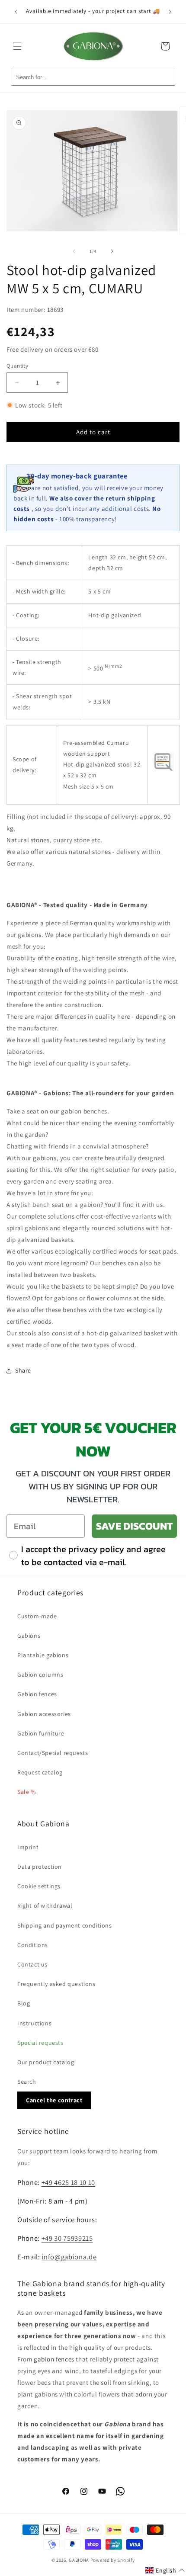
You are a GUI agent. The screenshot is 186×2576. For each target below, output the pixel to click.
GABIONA (79, 2560)
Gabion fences (37, 1694)
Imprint (28, 1847)
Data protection (40, 1867)
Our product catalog (46, 2062)
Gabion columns (40, 1675)
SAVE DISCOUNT (134, 1526)
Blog (24, 2003)
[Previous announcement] (16, 12)
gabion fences (54, 2359)
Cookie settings (39, 1886)
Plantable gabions (43, 1655)
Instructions (34, 2023)
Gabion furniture (41, 1733)
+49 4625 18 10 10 (68, 2182)
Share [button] (23, 1370)
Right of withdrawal (45, 1906)
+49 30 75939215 (67, 2238)
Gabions (29, 1636)
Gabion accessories (44, 1714)
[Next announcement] (170, 12)
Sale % (27, 1792)
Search (27, 2082)
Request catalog (40, 1772)
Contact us (32, 1964)
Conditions (33, 1945)
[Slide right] (112, 251)
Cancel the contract (54, 2100)
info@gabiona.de (69, 2257)
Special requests (40, 2043)
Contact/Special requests (53, 1753)
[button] (17, 46)
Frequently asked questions (56, 1984)
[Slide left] (74, 251)
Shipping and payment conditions (65, 1925)
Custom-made (37, 1616)
